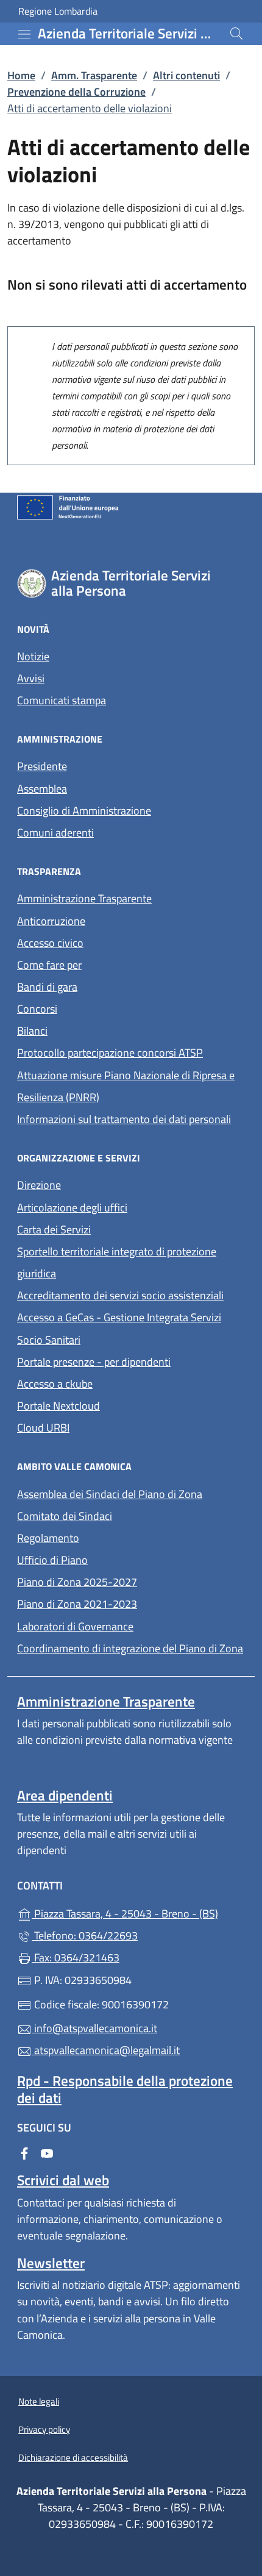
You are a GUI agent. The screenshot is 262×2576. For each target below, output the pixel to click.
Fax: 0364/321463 (76, 1957)
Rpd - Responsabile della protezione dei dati (125, 2089)
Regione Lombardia (58, 11)
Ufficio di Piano (52, 1560)
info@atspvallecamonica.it (94, 2028)
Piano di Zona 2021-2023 (77, 1604)
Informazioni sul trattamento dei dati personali (124, 1119)
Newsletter (51, 2263)
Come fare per (105, 964)
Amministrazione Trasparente (84, 898)
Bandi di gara (47, 987)
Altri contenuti (186, 75)
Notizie (33, 656)
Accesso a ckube (55, 1384)
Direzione (39, 1185)
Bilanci (32, 1031)
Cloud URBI (43, 1428)
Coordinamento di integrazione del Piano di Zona (130, 1648)
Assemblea (42, 789)
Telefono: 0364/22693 (85, 1936)
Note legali (39, 2401)
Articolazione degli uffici (72, 1208)
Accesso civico (50, 943)
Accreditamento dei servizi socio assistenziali (120, 1295)
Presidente (42, 766)
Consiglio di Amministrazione (84, 811)
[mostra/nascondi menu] (24, 34)
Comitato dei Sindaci (65, 1516)
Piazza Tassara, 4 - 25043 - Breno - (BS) (138, 1912)
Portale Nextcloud (58, 1406)
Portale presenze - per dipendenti (94, 1362)
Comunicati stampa (62, 700)
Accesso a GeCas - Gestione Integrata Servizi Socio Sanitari (119, 1328)
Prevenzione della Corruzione (76, 92)
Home (21, 75)
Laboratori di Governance (75, 1626)
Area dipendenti (65, 1795)
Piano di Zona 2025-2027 (77, 1582)
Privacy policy (44, 2429)
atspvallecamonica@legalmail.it (106, 2050)
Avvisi (31, 678)
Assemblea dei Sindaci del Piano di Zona (110, 1494)
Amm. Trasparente (94, 75)
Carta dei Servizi (54, 1229)
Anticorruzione (51, 921)
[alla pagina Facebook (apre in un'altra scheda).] (24, 2153)
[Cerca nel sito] (236, 34)
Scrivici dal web (63, 2180)
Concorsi (37, 1009)
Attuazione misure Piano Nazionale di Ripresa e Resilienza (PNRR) (126, 1086)
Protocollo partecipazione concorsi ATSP (110, 1053)
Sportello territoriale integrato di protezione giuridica (117, 1262)
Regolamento (48, 1538)
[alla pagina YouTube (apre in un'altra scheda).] (47, 2153)
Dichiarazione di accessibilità (73, 2457)
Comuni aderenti (55, 833)
